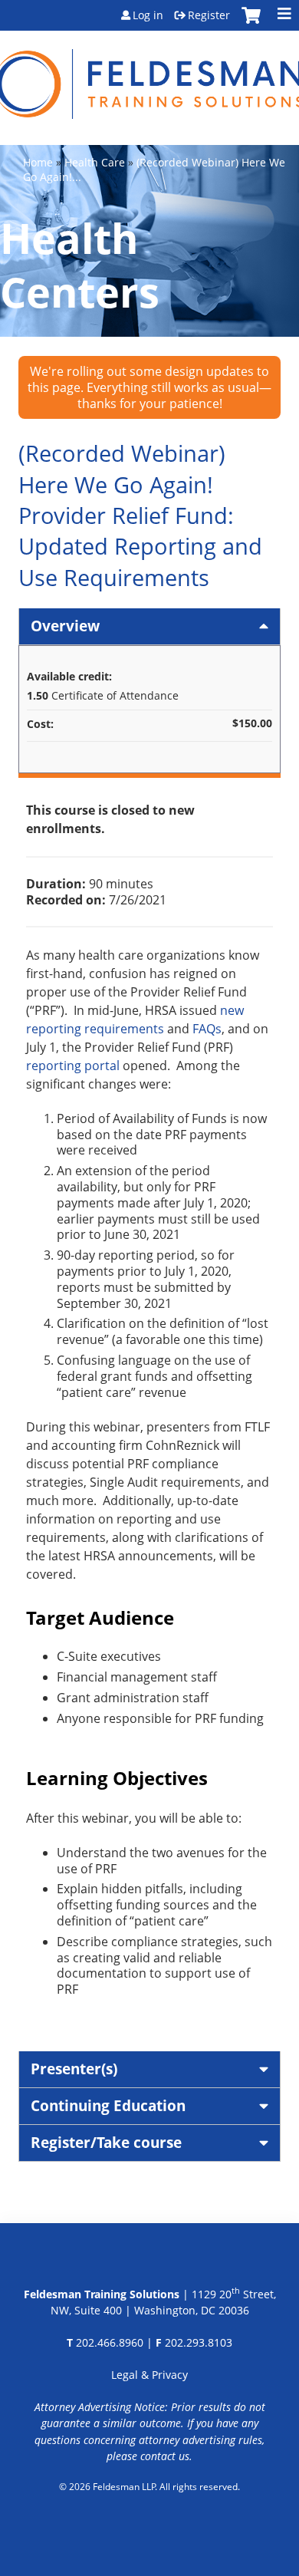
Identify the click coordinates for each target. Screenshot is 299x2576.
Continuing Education (108, 2105)
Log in (148, 15)
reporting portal (73, 1066)
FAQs (207, 1029)
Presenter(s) (74, 2069)
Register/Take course (106, 2142)
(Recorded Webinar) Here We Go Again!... (154, 170)
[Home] (149, 75)
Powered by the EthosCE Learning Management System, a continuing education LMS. (150, 2526)
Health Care (95, 162)
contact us (165, 2456)
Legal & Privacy (149, 2375)
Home (38, 162)
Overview (65, 626)
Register (209, 15)
